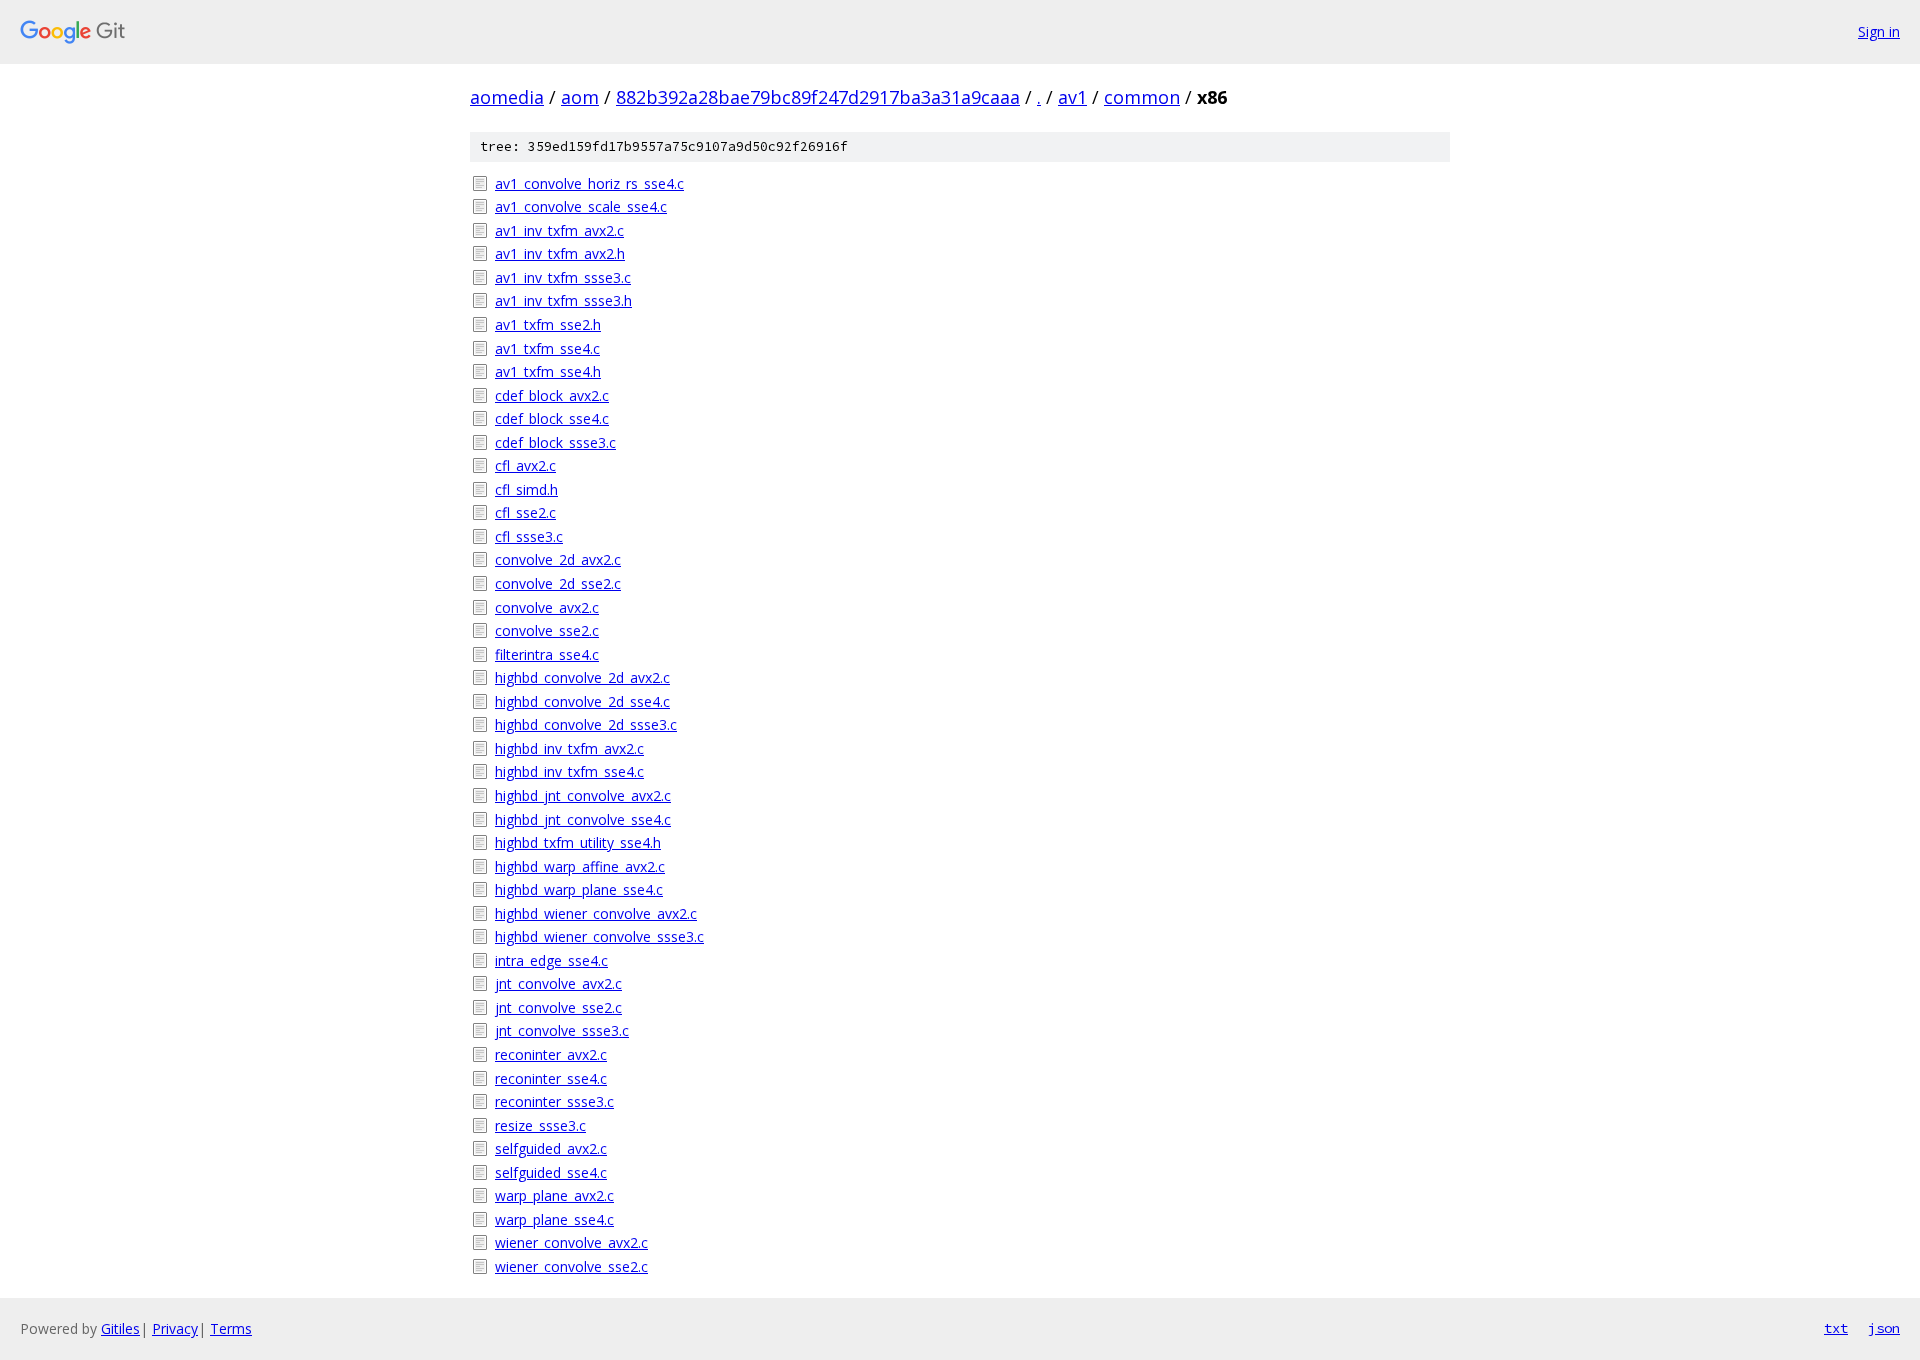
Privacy (175, 1328)
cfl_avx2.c (525, 465)
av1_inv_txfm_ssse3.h (563, 300)
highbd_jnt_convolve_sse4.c (583, 819)
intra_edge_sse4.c (551, 960)
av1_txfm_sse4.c (547, 348)
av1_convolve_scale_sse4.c (581, 206)
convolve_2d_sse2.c (558, 583)
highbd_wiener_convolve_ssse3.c (599, 936)
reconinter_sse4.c (551, 1078)
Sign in (1879, 31)
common (1142, 97)
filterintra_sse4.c (547, 654)
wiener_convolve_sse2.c (571, 1266)
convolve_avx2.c (547, 607)
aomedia (507, 97)
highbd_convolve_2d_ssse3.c (586, 724)
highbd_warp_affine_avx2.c (580, 866)
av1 (1072, 97)
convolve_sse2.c (547, 630)
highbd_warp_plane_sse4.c (579, 889)
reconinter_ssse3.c (554, 1101)
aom (580, 97)
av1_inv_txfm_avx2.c (559, 230)
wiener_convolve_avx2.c (571, 1242)
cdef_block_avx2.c (552, 395)
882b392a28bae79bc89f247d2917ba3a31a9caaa (818, 97)
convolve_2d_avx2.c (558, 559)
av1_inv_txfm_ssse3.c (563, 277)
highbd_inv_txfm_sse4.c (569, 771)
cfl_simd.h (526, 489)
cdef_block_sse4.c (552, 418)
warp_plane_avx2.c (554, 1195)
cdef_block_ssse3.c (555, 442)
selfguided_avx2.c (551, 1148)
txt (1836, 1328)
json (1884, 1328)
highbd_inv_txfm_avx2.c (569, 748)
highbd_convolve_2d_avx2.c (582, 677)
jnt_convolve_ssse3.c (562, 1030)
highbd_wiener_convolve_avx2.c (596, 913)
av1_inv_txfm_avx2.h (560, 253)
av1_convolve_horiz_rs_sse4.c (589, 183)
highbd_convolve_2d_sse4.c (582, 701)
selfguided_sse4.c (551, 1172)
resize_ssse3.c (540, 1125)
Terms (231, 1328)
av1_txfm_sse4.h (548, 371)
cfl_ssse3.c (529, 536)
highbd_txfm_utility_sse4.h (578, 842)
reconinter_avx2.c (551, 1054)
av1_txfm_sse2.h (548, 324)
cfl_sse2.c (525, 512)
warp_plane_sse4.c (554, 1219)
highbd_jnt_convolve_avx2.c (583, 795)
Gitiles (120, 1328)
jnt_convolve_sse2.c (558, 1007)
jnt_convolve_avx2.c (558, 983)
